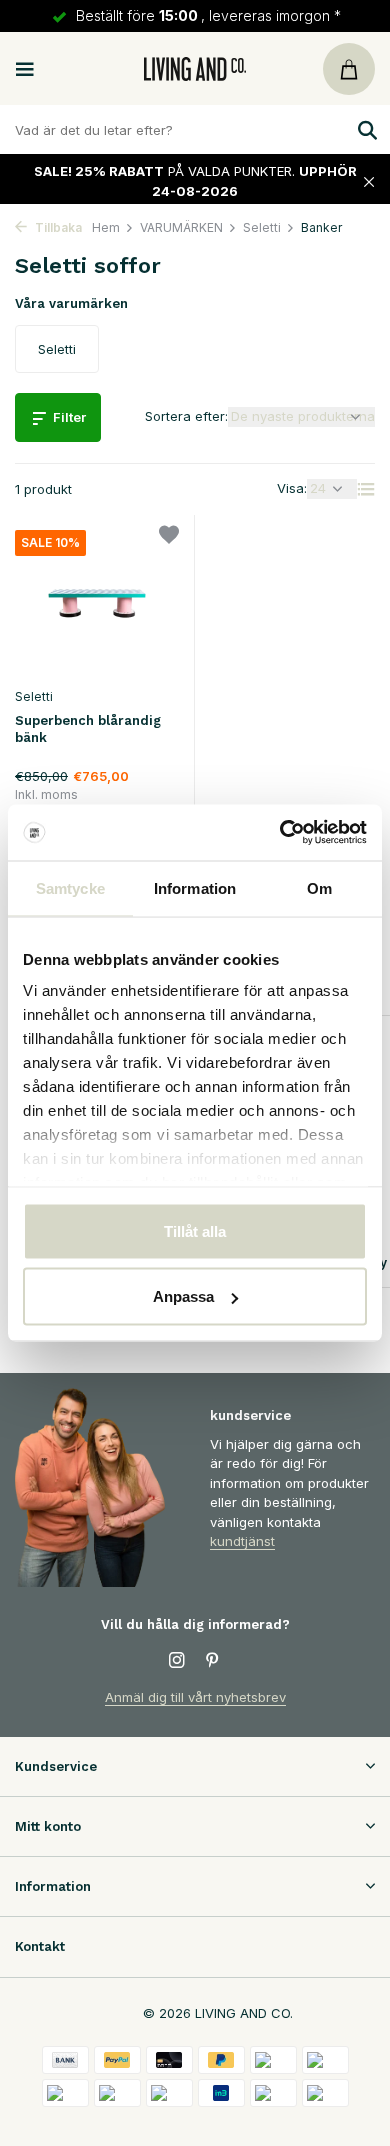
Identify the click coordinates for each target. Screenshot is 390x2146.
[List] (366, 489)
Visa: (292, 488)
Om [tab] (319, 887)
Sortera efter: (186, 416)
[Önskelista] (169, 537)
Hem (106, 227)
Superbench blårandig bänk (88, 729)
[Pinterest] (213, 1661)
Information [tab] (195, 887)
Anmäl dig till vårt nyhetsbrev (195, 1697)
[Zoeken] (365, 130)
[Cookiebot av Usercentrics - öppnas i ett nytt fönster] (280, 833)
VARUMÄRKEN (181, 227)
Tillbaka (57, 227)
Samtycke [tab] (70, 887)
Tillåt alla (195, 1230)
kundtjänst (242, 1541)
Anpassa (183, 1296)
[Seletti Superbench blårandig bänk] (97, 603)
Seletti (262, 227)
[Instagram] (177, 1661)
